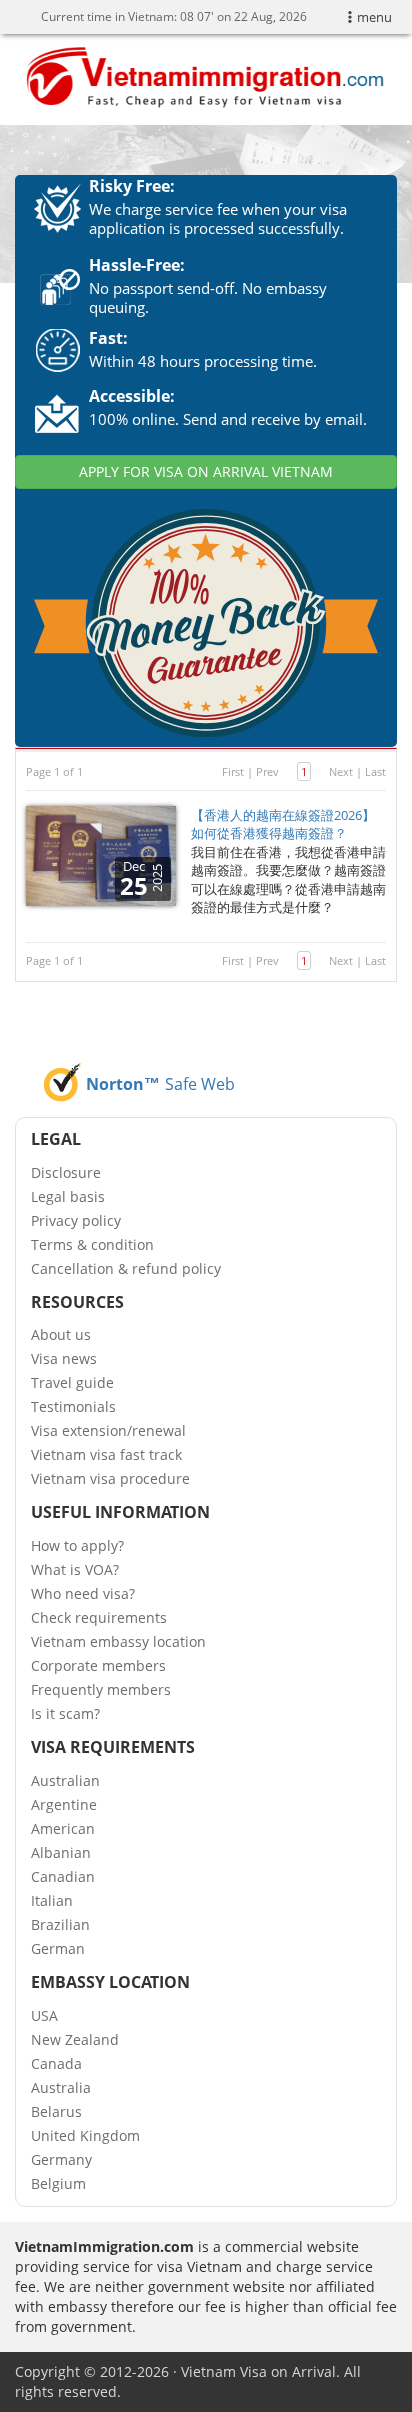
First (233, 771)
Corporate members (98, 1665)
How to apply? (77, 1545)
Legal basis (68, 1196)
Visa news (64, 1358)
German (58, 1948)
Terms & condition (92, 1244)
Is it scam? (65, 1713)
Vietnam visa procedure (110, 1478)
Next (341, 771)
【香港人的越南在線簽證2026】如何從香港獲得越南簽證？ (283, 824)
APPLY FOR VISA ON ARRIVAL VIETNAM (206, 471)
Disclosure (66, 1172)
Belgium (58, 2183)
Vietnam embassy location (118, 1641)
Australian (65, 1780)
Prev (267, 771)
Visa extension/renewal (108, 1430)
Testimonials (73, 1406)
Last (375, 771)
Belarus (56, 2111)
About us (61, 1334)
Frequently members (101, 1689)
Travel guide (72, 1382)
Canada (56, 2063)
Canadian (63, 1876)
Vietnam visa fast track (106, 1454)
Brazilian (60, 1924)
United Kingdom (85, 2135)
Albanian (61, 1852)
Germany (61, 2159)
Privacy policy (76, 1220)
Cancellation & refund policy (126, 1268)
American (63, 1828)
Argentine (64, 1804)
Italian (52, 1900)
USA (44, 2015)
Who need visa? (83, 1593)
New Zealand (75, 2039)
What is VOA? (75, 1569)
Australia (61, 2087)
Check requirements (99, 1617)
